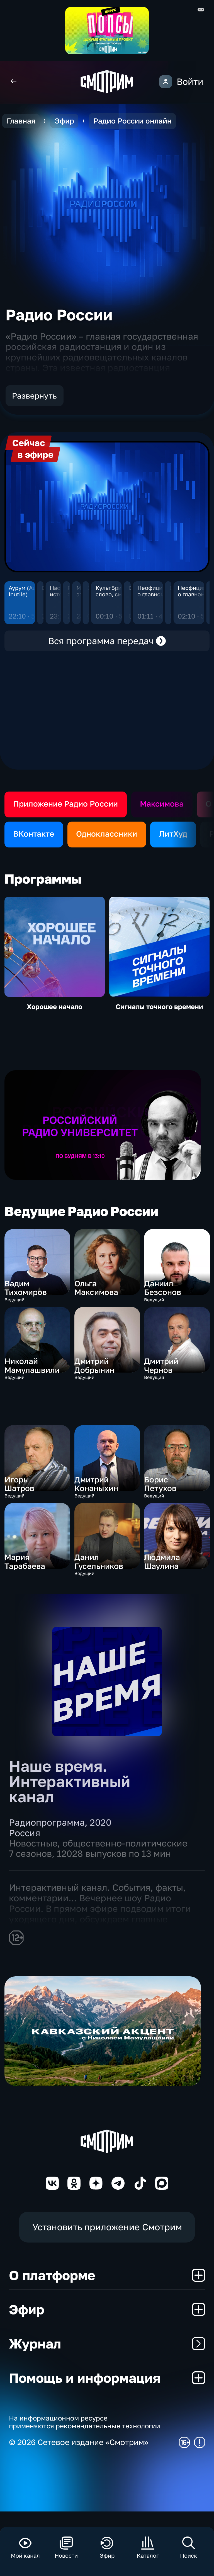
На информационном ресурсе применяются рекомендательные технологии (85, 2422)
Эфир (64, 121)
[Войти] (166, 82)
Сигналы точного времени (159, 1007)
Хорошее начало (54, 1007)
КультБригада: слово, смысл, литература (115, 591)
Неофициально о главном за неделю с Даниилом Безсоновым (158, 591)
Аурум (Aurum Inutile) (28, 591)
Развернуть (34, 396)
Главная (21, 121)
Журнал (35, 2343)
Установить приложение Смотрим (107, 2227)
